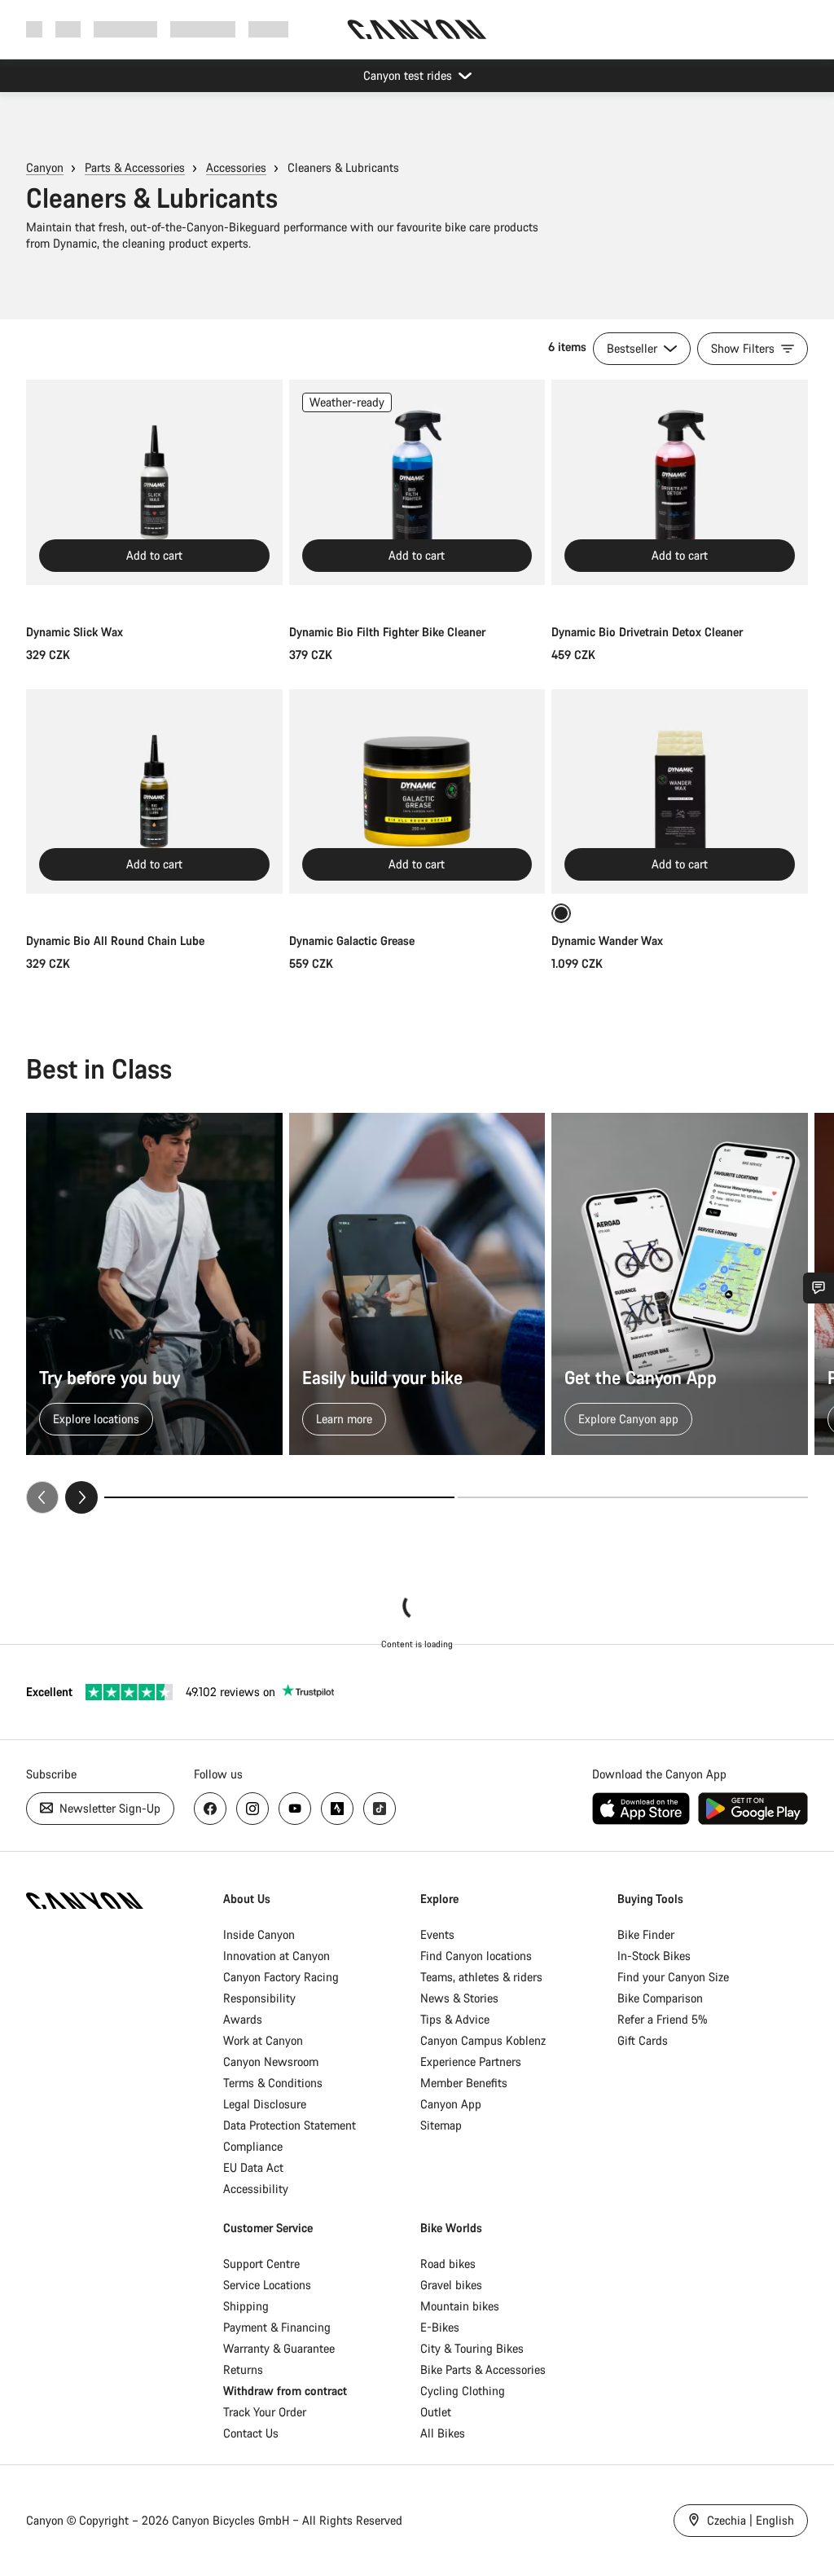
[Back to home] (417, 29)
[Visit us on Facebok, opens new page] (210, 1809)
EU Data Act (253, 2167)
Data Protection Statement (290, 2125)
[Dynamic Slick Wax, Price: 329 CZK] (154, 482)
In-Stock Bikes (654, 1956)
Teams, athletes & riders (481, 1977)
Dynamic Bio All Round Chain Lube (115, 941)
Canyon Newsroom (271, 2062)
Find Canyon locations (476, 1956)
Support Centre (261, 2264)
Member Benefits (464, 2083)
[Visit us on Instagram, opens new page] (252, 1809)
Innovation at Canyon (277, 1956)
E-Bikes (440, 2327)
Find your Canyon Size (673, 1977)
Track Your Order (265, 2412)
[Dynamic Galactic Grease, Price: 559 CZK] (417, 792)
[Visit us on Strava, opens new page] (337, 1809)
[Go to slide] (633, 1497)
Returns (243, 2369)
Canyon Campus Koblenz (483, 2040)
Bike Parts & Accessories (483, 2369)
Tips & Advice (455, 2019)
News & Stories (459, 1998)
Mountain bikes (460, 2306)
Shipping (246, 2306)
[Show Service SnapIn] (819, 1288)
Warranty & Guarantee (279, 2348)
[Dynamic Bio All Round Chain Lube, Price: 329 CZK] (154, 792)
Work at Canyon (263, 2040)
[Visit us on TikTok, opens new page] (380, 1809)
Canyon (45, 167)
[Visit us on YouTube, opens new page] (295, 1809)
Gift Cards (643, 2040)
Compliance (253, 2146)
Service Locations (267, 2285)
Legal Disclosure (265, 2104)
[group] (417, 1313)
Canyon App (451, 2104)
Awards (243, 2019)
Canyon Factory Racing (281, 1977)
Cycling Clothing (463, 2391)
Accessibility (256, 2189)
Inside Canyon (259, 1934)
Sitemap (441, 2125)
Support (268, 29)
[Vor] (81, 1497)
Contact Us (251, 2433)
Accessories (236, 167)
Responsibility (259, 1998)
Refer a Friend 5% (663, 2019)
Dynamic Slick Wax (75, 632)
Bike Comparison (660, 1998)
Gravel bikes (451, 2285)
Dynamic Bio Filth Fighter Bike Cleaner (387, 632)
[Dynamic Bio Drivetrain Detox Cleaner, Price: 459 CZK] (680, 482)
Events (437, 1934)
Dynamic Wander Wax (607, 941)
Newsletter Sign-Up (108, 1808)
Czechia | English (749, 2520)
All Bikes (443, 2433)
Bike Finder (646, 1934)
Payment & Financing (277, 2327)
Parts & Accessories (135, 167)
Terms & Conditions (273, 2083)
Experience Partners (471, 2062)
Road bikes (448, 2264)
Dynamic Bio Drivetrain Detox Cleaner (647, 632)
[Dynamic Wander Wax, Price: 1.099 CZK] (680, 792)
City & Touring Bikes (472, 2348)
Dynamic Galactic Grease (352, 941)
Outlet (436, 2412)
